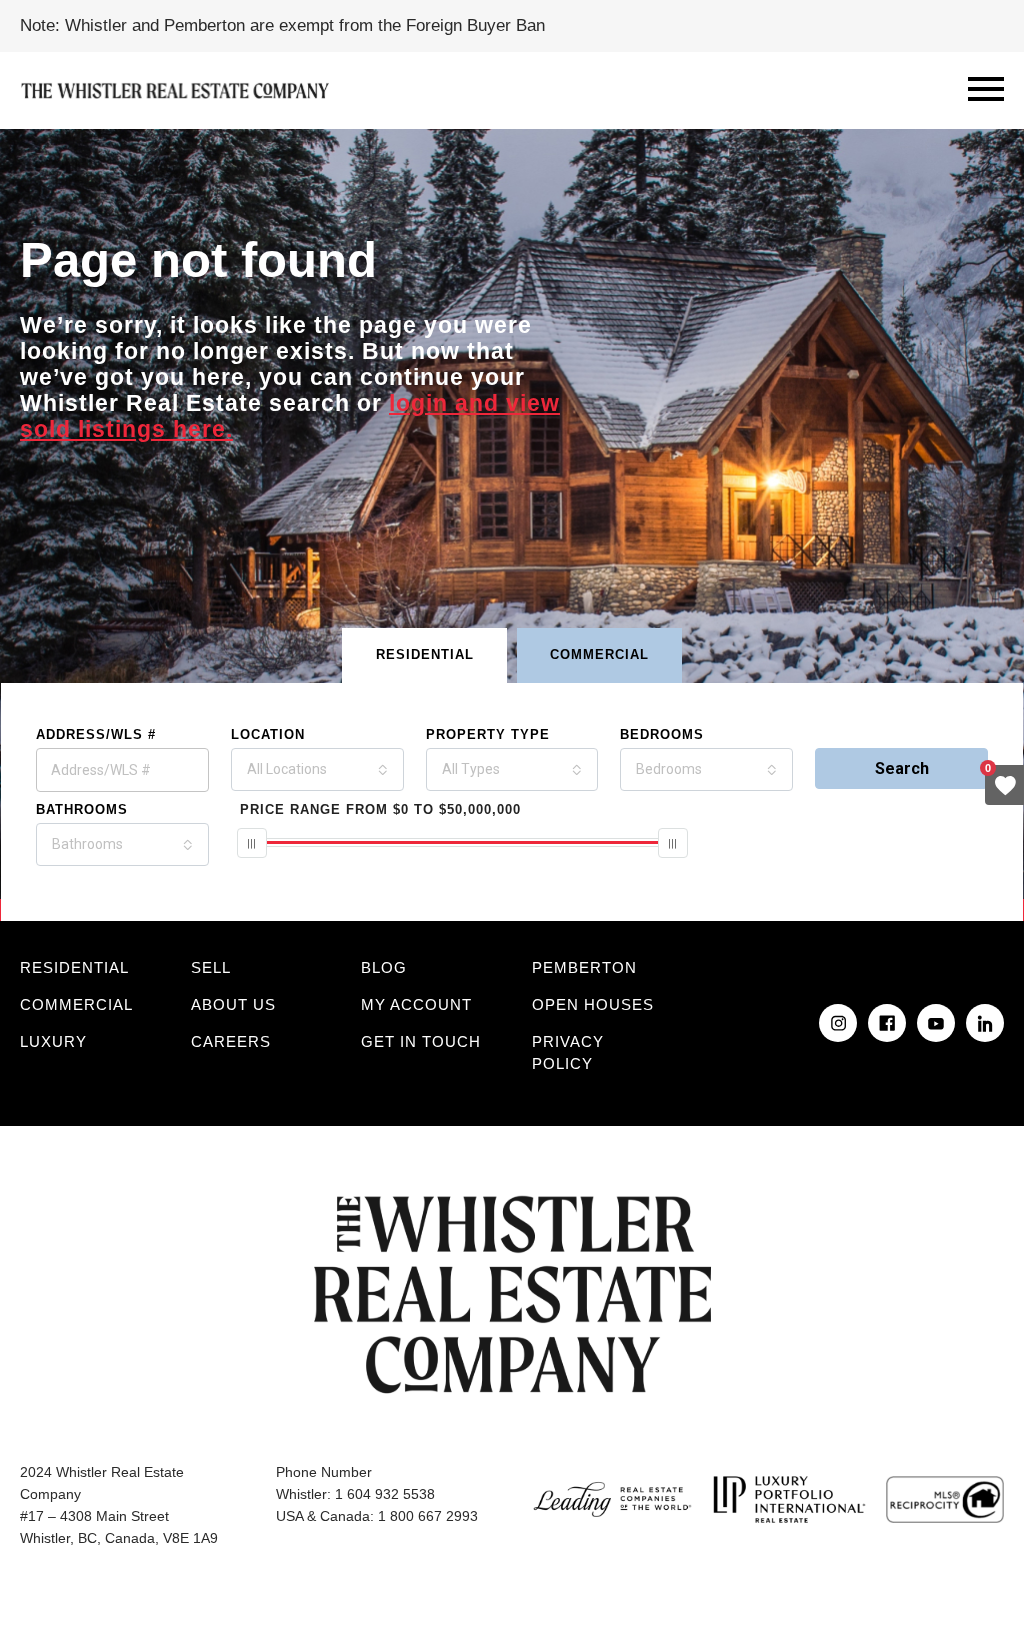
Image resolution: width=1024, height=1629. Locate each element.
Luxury (53, 1041)
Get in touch (421, 1041)
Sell (211, 967)
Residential (74, 967)
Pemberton (584, 967)
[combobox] (317, 769)
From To (380, 809)
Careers (231, 1041)
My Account (416, 1004)
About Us (233, 1004)
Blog (384, 967)
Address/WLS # (96, 734)
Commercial (76, 1004)
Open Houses (593, 1004)
